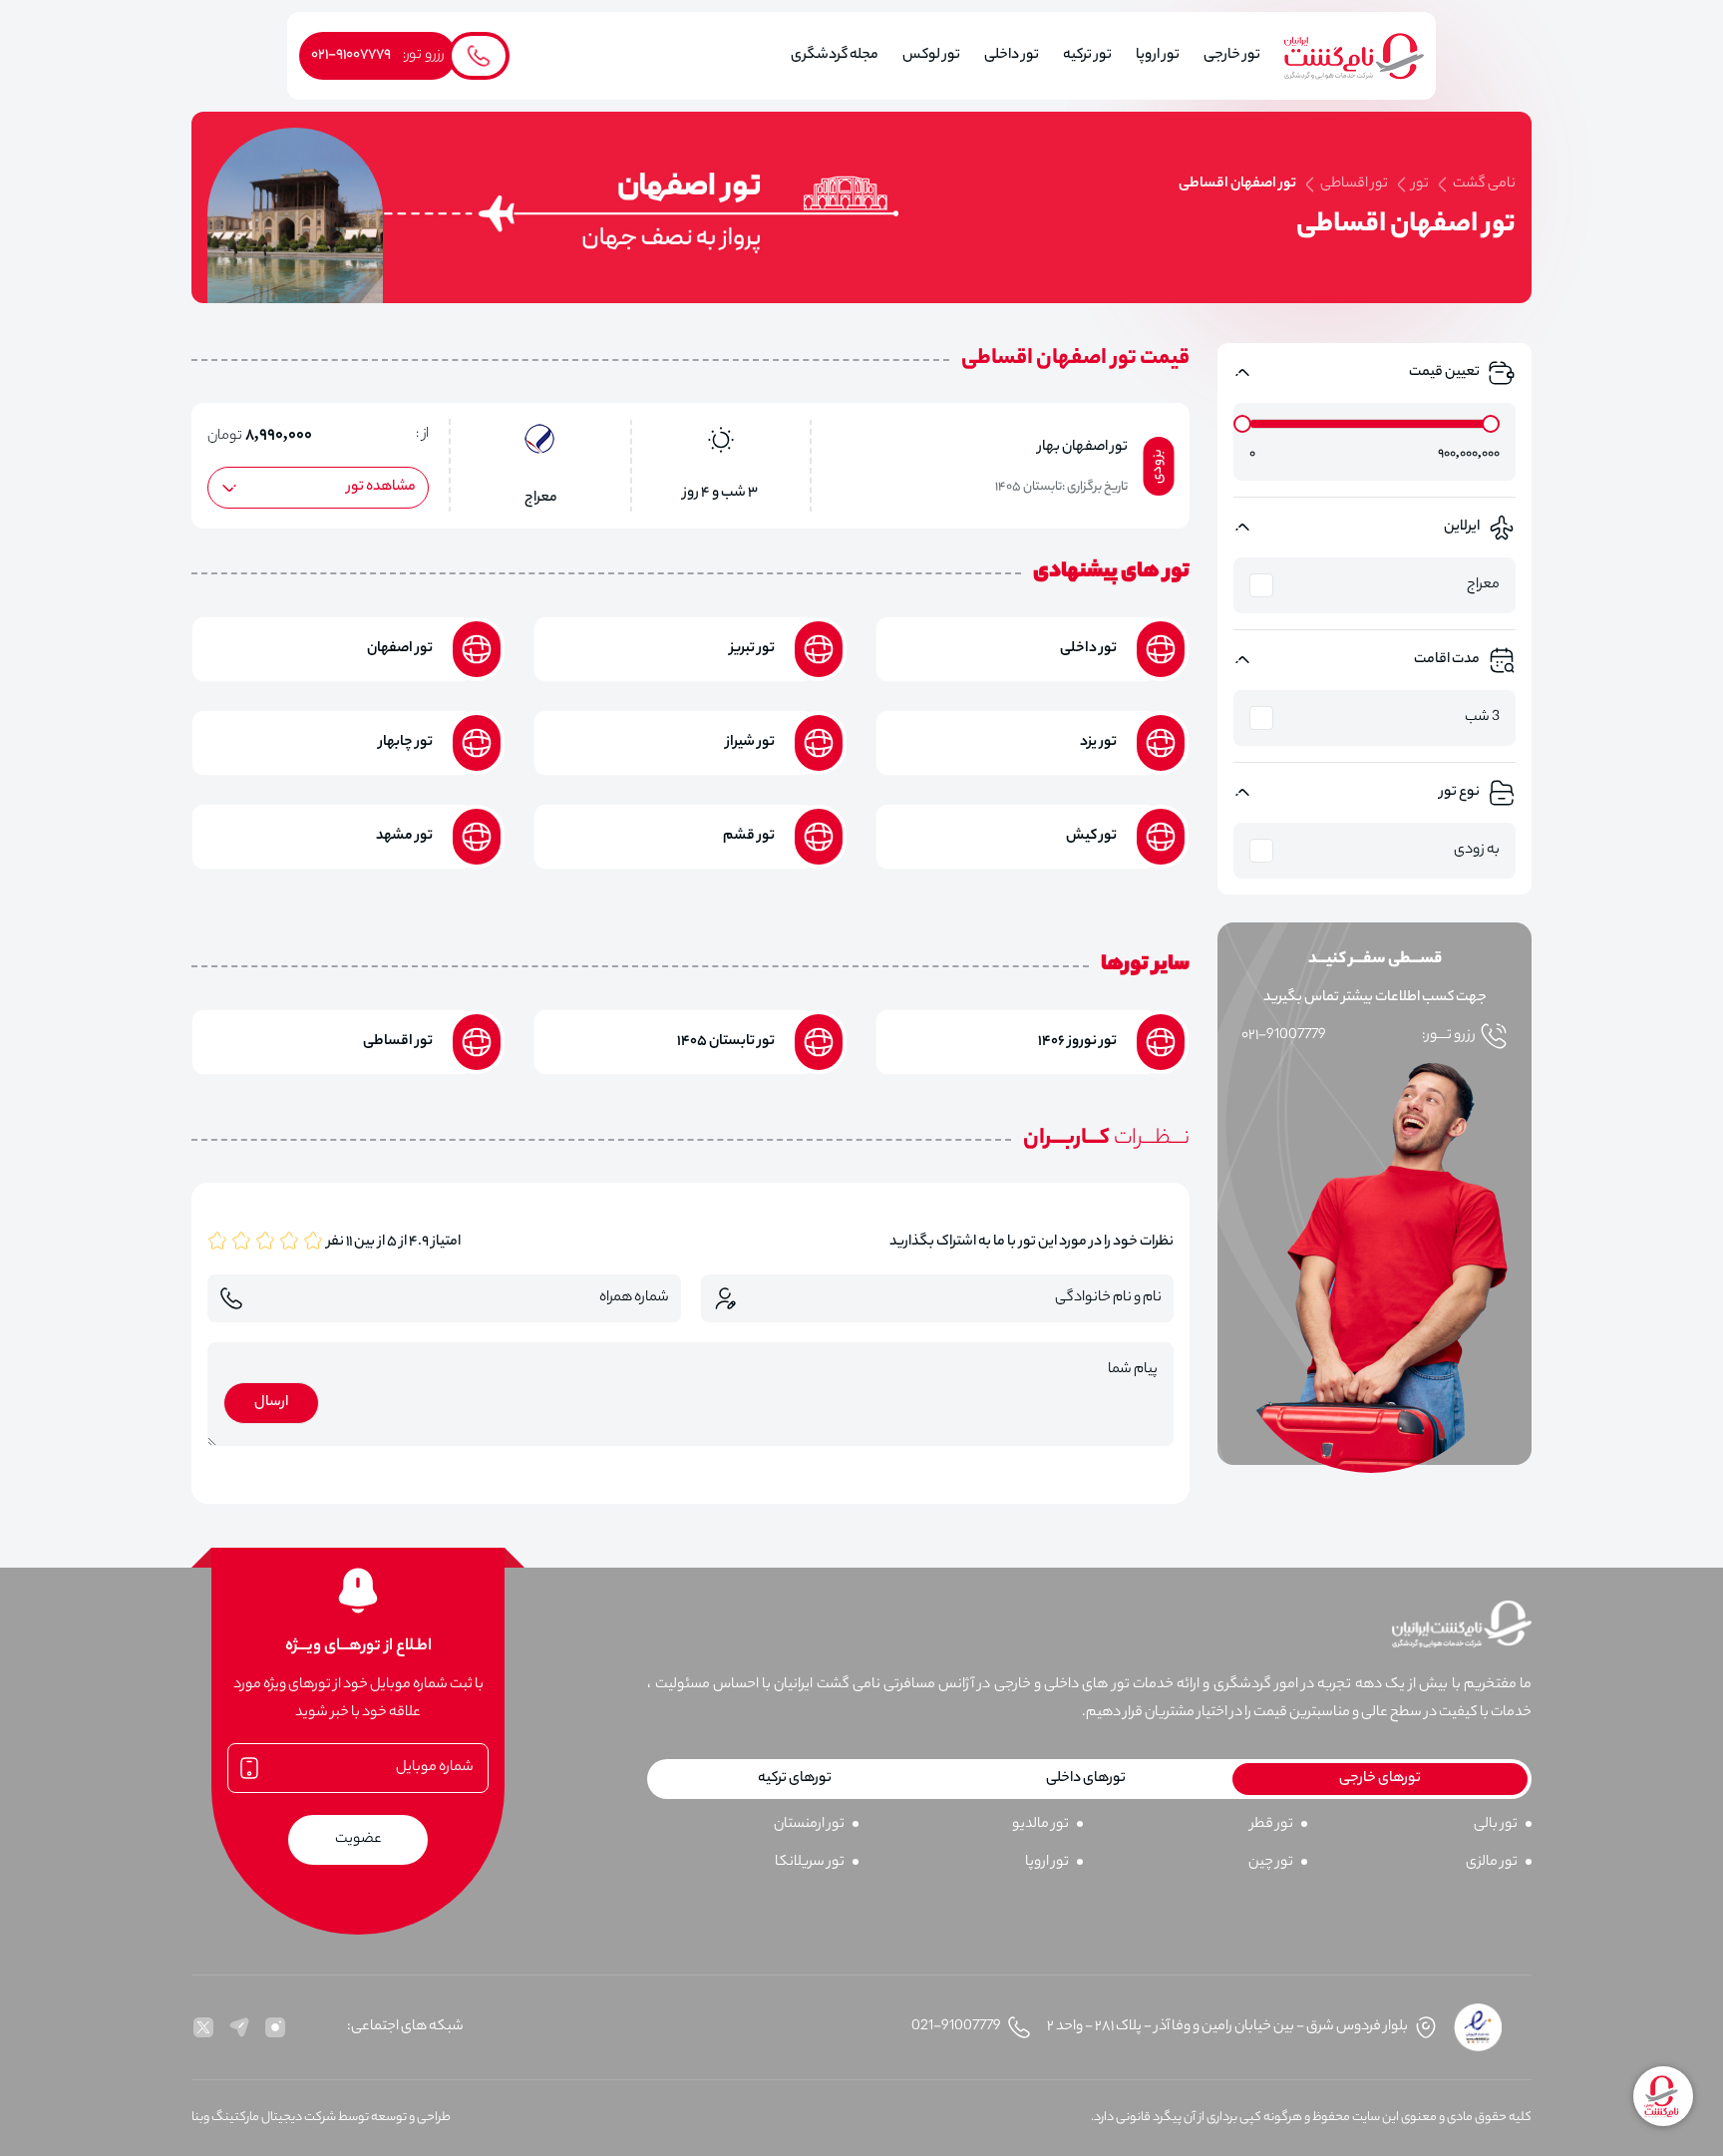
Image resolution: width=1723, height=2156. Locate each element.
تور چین (1271, 1863)
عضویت (358, 1840)
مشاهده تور (381, 488)
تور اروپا (1047, 1863)
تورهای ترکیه (795, 1779)
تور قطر (1272, 1825)
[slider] (1242, 424)
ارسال (271, 1403)
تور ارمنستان (809, 1825)
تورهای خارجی (1380, 1779)
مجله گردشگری (835, 56)
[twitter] (203, 2027)
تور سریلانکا (810, 1863)
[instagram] (275, 2027)
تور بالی (1496, 1825)
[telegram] (239, 2027)
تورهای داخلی (1086, 1779)
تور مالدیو (1040, 1825)
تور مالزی (1492, 1863)
